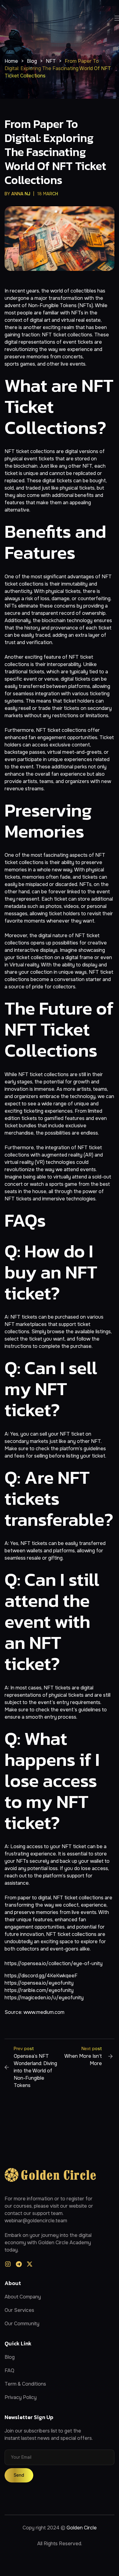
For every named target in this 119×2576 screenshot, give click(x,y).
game (71, 1184)
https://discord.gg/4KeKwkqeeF (41, 1976)
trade (44, 708)
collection (42, 957)
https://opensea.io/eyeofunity (39, 1983)
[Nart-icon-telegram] (19, 2264)
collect (71, 1905)
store (84, 899)
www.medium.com (44, 2012)
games (28, 364)
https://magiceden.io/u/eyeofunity (44, 1998)
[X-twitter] (30, 2264)
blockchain (26, 466)
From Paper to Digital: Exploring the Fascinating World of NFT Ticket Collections (55, 152)
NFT (47, 335)
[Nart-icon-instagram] (8, 2264)
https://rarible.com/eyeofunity (39, 1990)
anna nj (21, 194)
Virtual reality (24, 965)
